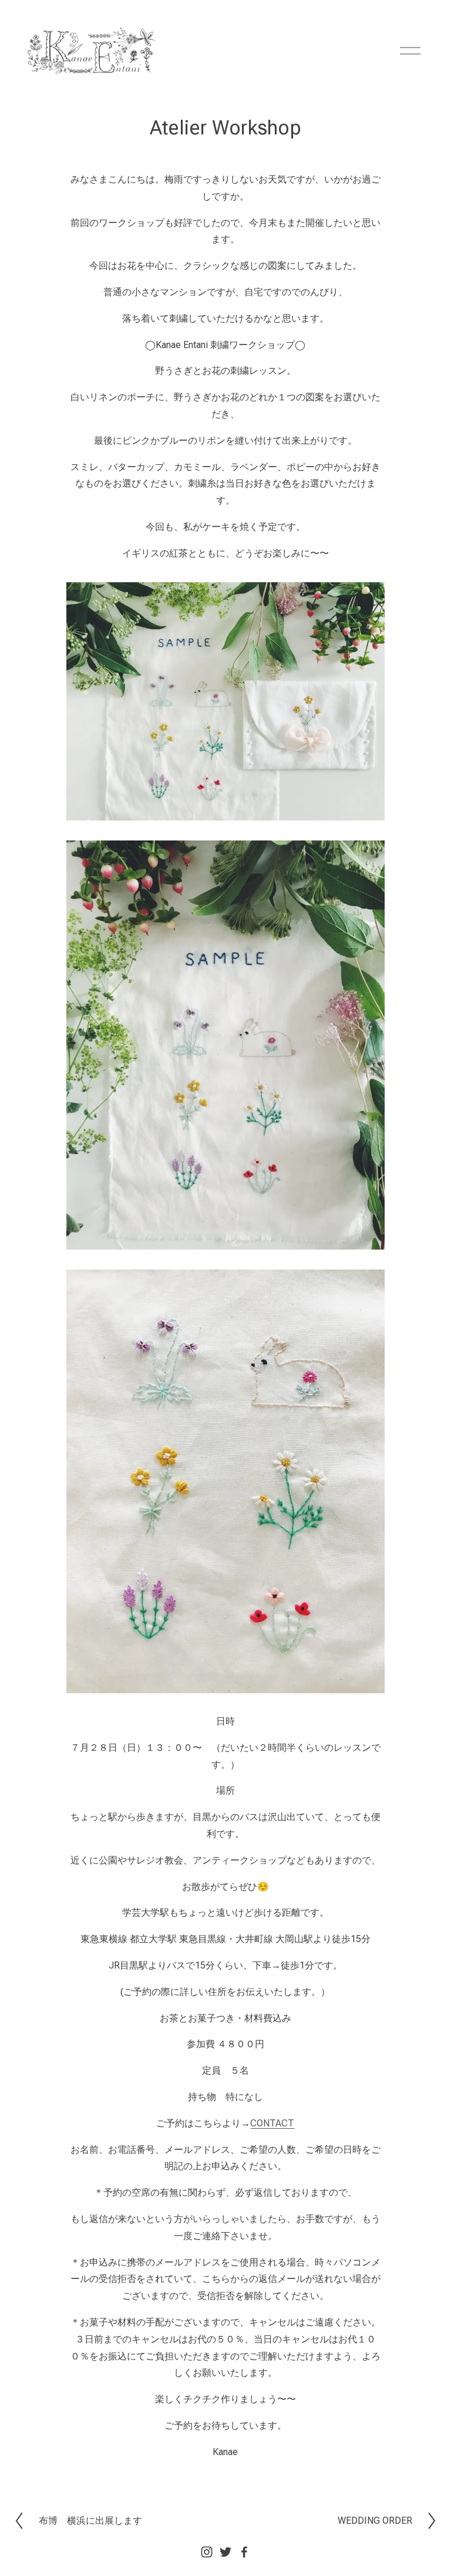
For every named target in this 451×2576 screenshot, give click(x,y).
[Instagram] (207, 2552)
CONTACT (272, 2123)
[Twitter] (225, 2552)
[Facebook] (244, 2552)
